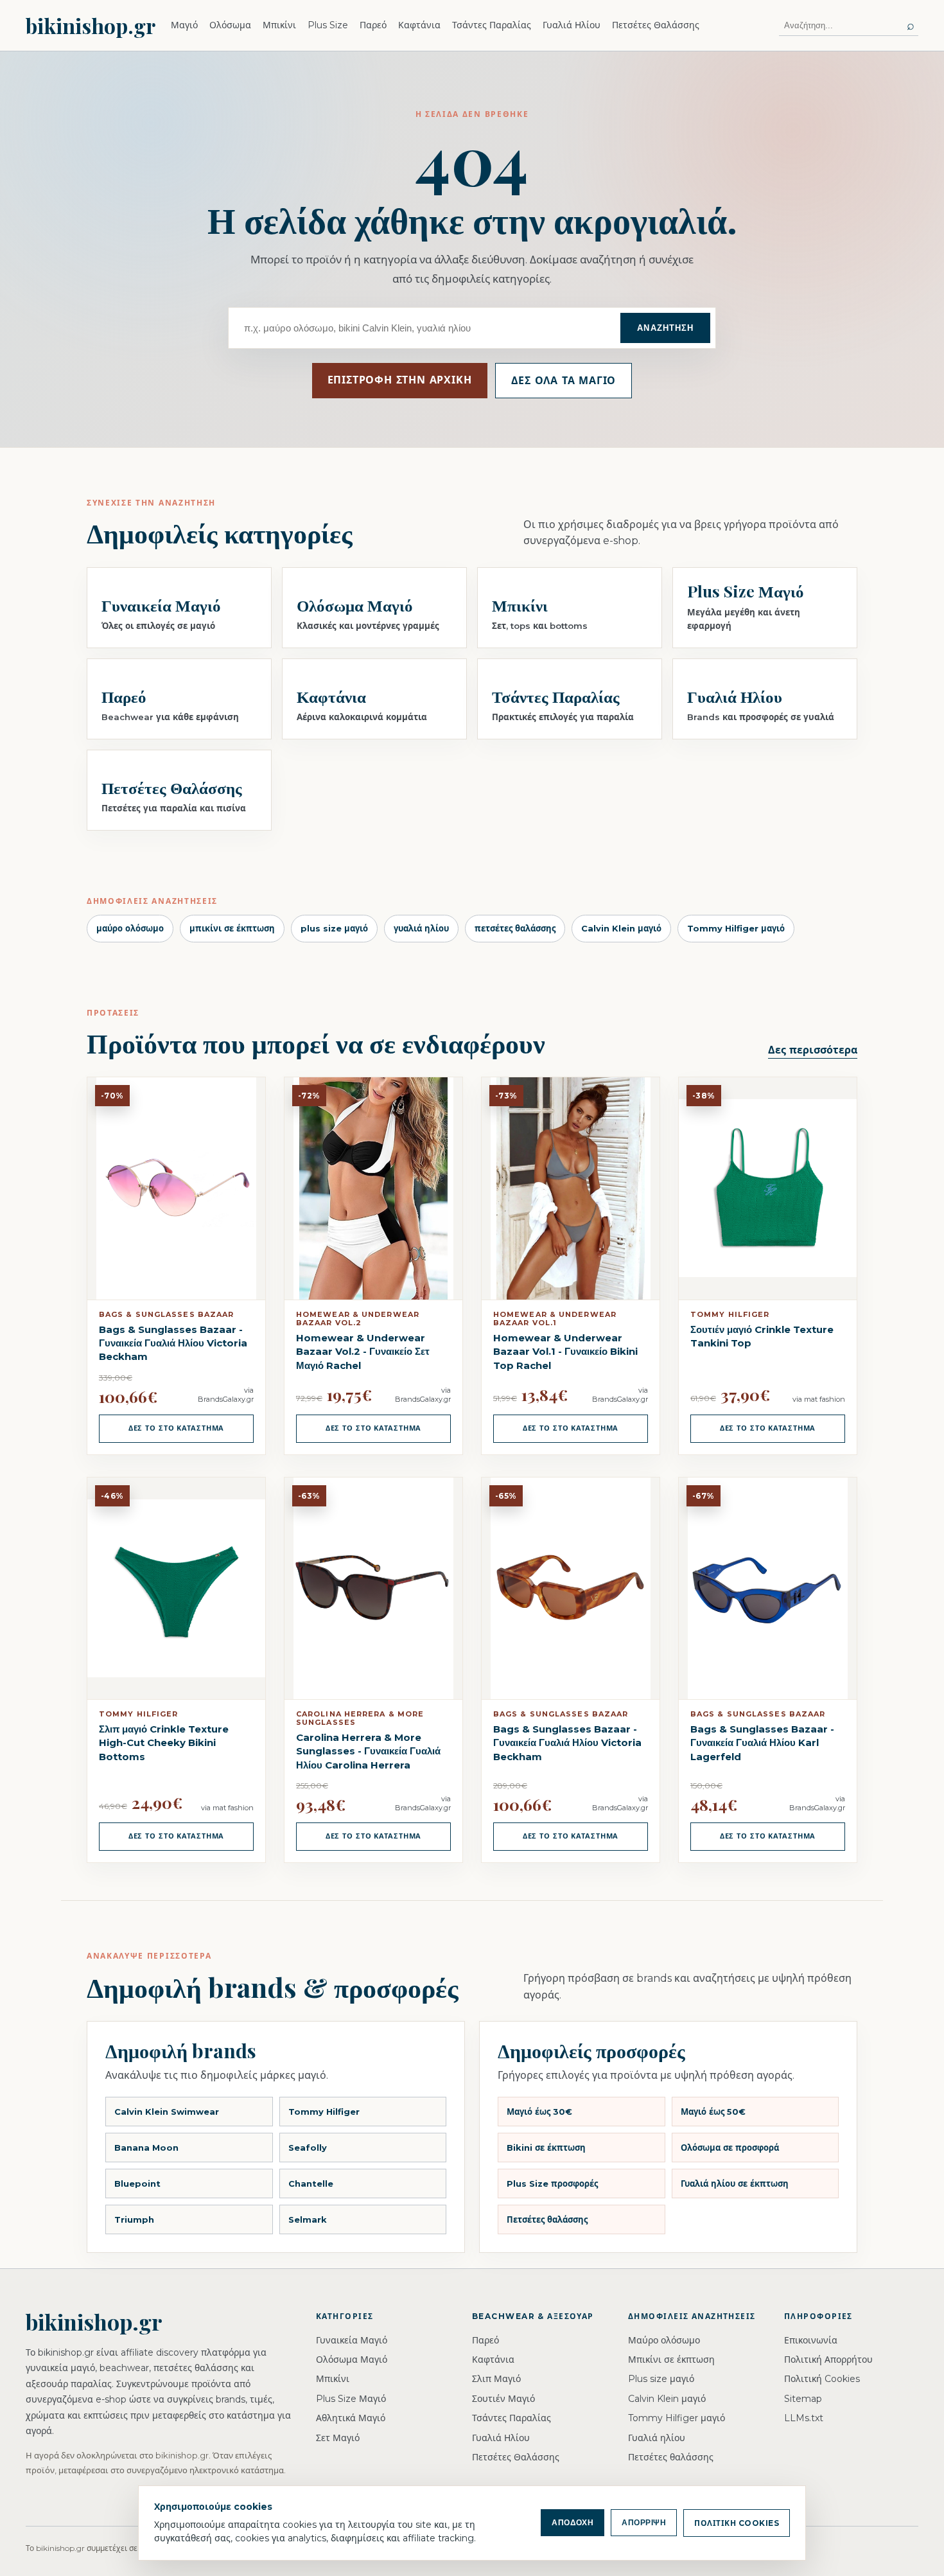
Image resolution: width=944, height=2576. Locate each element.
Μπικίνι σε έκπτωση (671, 2360)
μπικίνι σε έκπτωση (232, 928)
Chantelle (311, 2183)
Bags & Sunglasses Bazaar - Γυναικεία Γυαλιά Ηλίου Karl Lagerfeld (762, 1743)
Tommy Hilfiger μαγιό (736, 928)
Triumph (134, 2219)
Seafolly (308, 2148)
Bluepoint (137, 2183)
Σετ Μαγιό (338, 2438)
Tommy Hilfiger (324, 2112)
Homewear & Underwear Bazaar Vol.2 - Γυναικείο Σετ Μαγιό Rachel (363, 1352)
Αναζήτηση (665, 328)
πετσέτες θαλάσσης (515, 928)
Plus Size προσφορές (552, 2183)
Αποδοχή (573, 2523)
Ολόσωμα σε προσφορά (730, 2148)
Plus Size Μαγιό (351, 2399)
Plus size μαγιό (661, 2379)
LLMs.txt (804, 2418)
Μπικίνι (279, 25)
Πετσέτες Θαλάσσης (656, 25)
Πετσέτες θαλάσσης (547, 2219)
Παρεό (373, 25)
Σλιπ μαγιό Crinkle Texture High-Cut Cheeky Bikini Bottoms (164, 1743)
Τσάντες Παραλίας (492, 25)
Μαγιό (184, 25)
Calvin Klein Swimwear (167, 2112)
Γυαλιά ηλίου (657, 2438)
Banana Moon (146, 2148)
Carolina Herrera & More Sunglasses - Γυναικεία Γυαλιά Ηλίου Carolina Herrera (368, 1751)
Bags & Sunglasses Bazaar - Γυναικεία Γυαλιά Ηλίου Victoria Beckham (173, 1343)
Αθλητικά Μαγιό (351, 2418)
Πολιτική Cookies (822, 2379)
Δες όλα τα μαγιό (564, 381)
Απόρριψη (644, 2523)
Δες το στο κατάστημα (177, 1428)
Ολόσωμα (230, 25)
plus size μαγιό (334, 928)
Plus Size (328, 25)
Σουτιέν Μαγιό (503, 2399)
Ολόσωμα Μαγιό (352, 2360)
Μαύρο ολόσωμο (664, 2340)
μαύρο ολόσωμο (130, 928)
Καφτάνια (419, 25)
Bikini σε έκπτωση (546, 2148)
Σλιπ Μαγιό (496, 2379)
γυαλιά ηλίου (421, 928)
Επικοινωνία (811, 2340)
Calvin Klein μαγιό (621, 928)
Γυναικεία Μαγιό (352, 2340)
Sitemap (803, 2399)
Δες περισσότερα (813, 1050)
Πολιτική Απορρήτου (828, 2360)
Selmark (308, 2219)
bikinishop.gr (91, 25)
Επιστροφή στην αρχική (400, 380)
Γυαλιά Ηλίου (572, 25)
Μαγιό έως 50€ (713, 2112)
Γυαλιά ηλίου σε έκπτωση (735, 2183)
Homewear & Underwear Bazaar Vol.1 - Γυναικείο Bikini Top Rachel (565, 1352)
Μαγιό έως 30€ (539, 2112)
